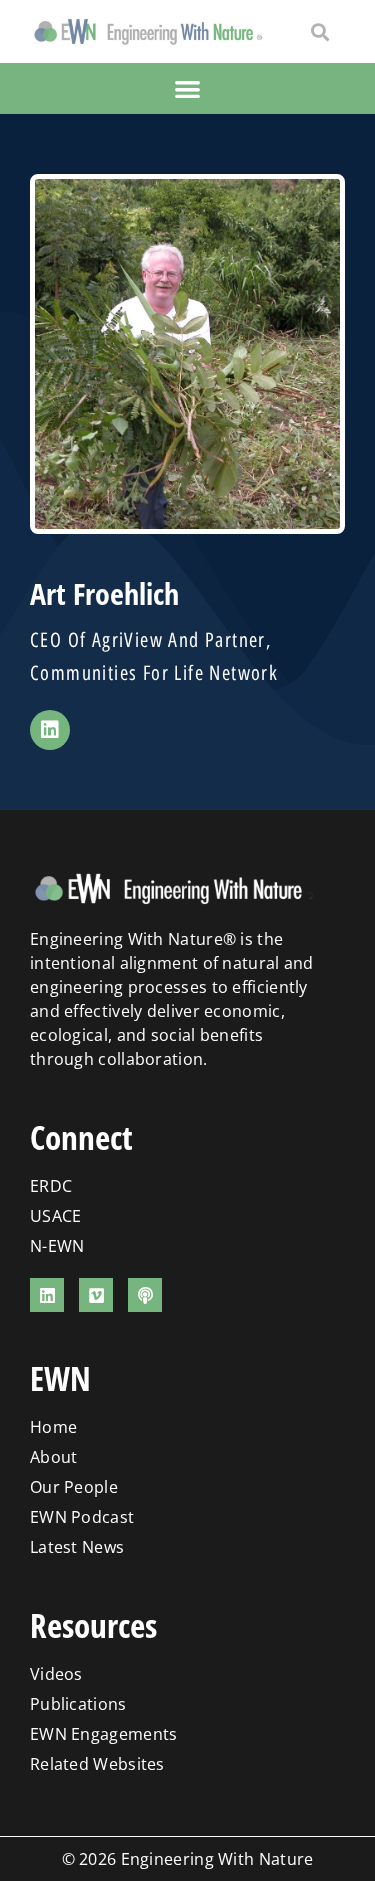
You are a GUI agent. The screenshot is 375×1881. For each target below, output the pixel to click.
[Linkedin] (50, 730)
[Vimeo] (96, 1295)
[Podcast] (145, 1295)
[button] (319, 31)
